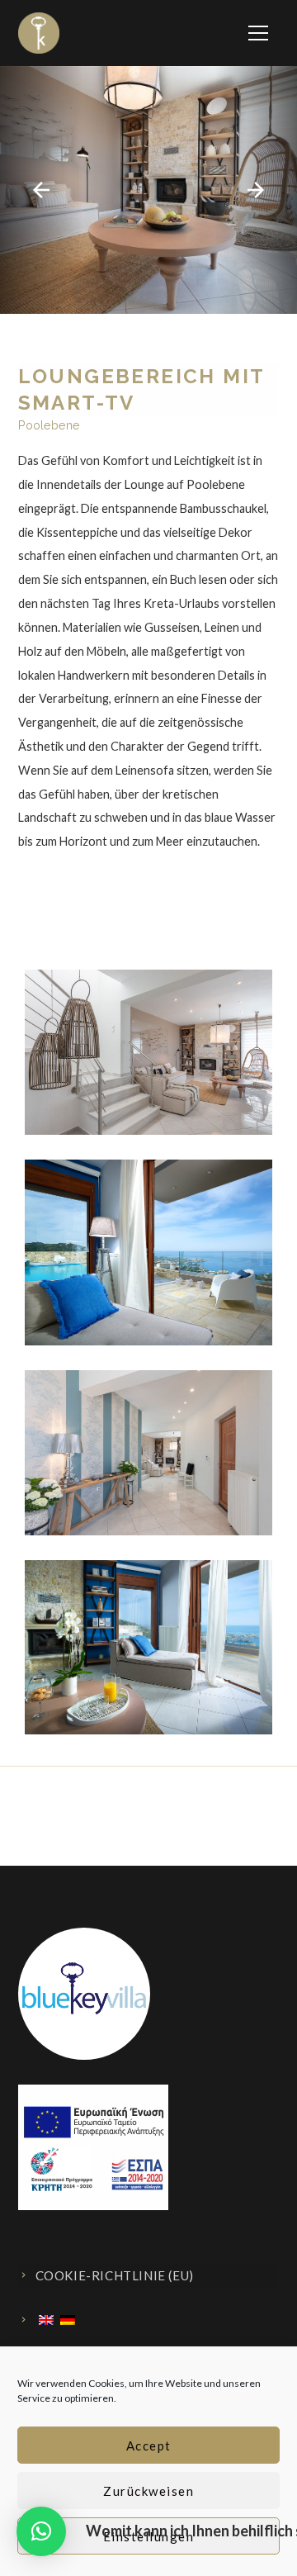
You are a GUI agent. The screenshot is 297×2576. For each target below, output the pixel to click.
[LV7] (148, 979)
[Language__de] (68, 2320)
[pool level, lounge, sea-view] (148, 1169)
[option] (148, 190)
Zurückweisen (148, 2491)
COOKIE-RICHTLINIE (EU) (115, 2275)
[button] (41, 2531)
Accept (149, 2446)
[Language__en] (46, 2320)
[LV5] (148, 1380)
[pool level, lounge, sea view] (148, 1570)
